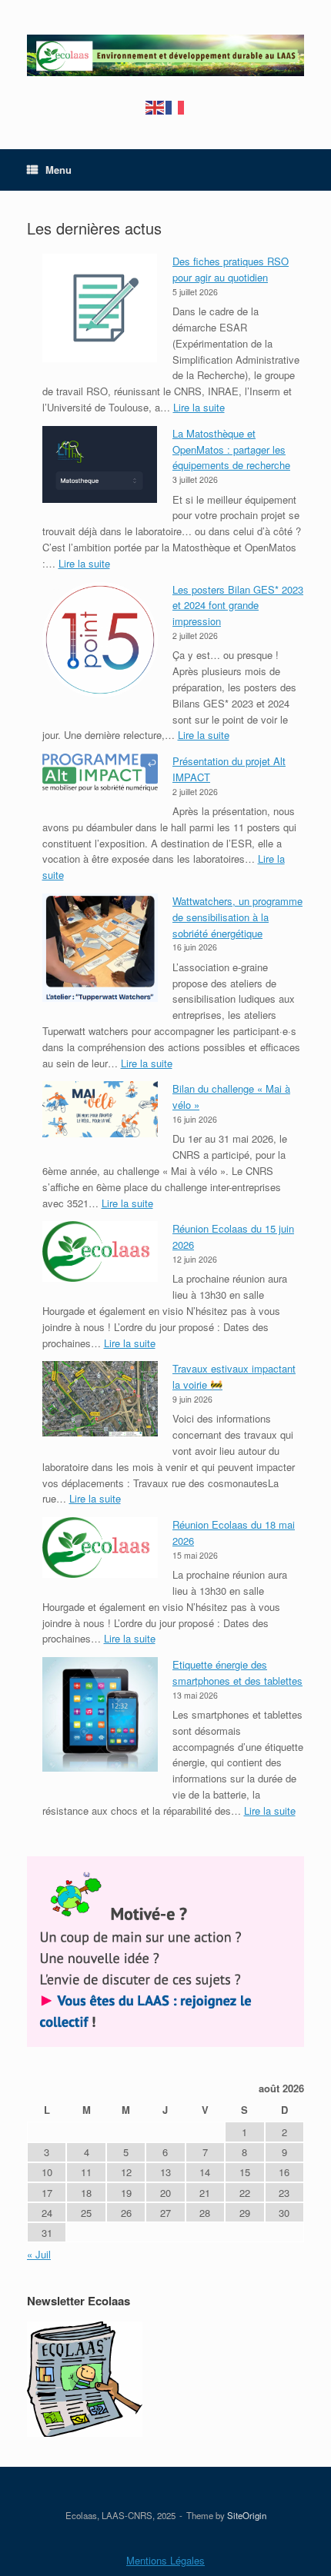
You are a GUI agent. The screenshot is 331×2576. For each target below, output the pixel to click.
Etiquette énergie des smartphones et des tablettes (237, 1672)
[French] (176, 107)
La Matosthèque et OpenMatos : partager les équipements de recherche (231, 449)
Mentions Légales (165, 2560)
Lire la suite (199, 407)
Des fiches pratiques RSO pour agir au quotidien (231, 269)
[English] (155, 107)
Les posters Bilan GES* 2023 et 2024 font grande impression (238, 606)
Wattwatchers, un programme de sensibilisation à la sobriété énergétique (237, 917)
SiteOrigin (247, 2515)
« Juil (39, 2254)
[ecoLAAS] (165, 55)
